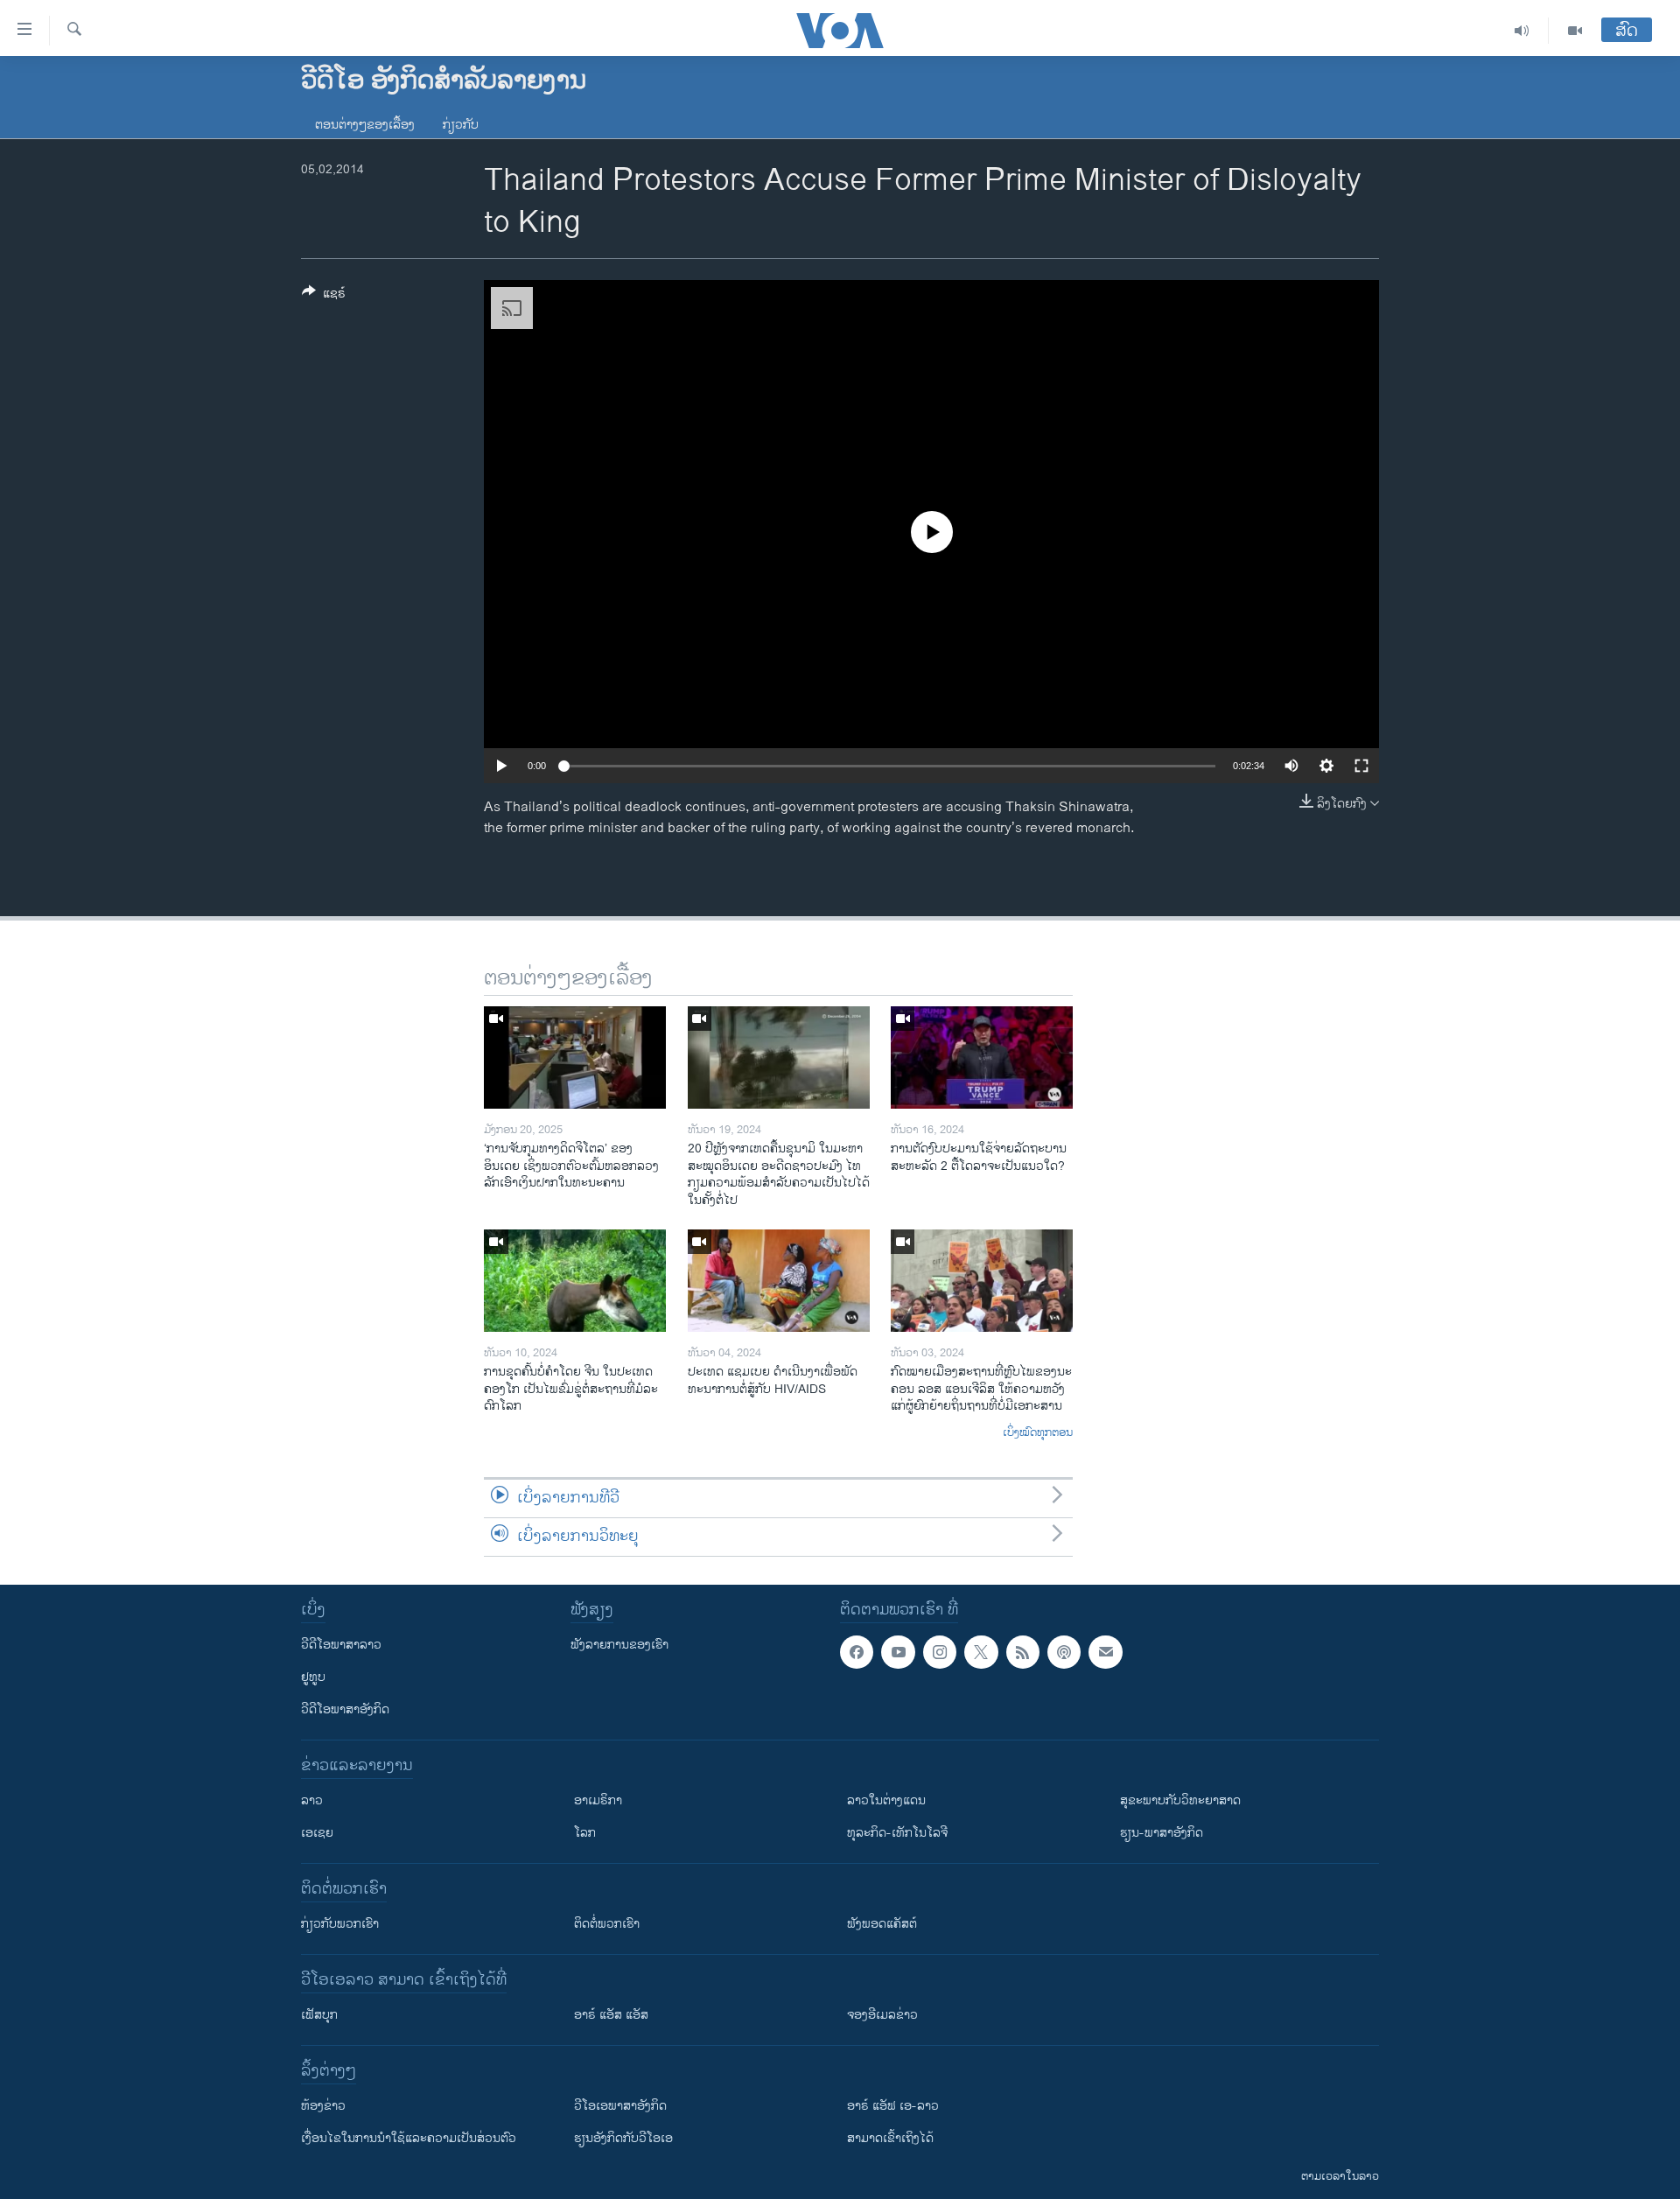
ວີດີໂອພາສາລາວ (341, 1645)
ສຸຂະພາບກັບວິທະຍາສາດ (1180, 1800)
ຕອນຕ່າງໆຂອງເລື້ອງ (365, 125)
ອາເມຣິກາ (598, 1800)
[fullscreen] (1361, 766)
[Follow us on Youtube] (898, 1652)
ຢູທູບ (313, 1677)
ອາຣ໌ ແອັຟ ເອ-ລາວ (893, 2106)
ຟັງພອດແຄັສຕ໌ (882, 1924)
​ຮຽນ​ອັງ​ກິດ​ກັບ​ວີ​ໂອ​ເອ (623, 2138)
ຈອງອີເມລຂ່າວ (882, 2015)
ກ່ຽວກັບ (461, 125)
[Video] (1575, 31)
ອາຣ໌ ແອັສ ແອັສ (611, 2015)
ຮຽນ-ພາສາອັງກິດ (1162, 1833)
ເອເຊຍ (317, 1833)
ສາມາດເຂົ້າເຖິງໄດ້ (890, 2138)
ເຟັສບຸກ (319, 2015)
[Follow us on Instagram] (940, 1652)
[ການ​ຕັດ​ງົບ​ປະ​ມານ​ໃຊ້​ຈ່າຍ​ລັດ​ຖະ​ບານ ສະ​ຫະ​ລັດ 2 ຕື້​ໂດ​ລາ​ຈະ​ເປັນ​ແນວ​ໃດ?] (982, 1057)
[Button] (324, 296)
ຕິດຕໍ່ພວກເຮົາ (607, 1924)
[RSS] (1023, 1652)
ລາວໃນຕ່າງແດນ (886, 1800)
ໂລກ (585, 1833)
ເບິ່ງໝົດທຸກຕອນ (1038, 1433)
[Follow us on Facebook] (857, 1652)
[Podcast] (1064, 1652)
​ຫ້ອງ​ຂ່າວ (323, 2106)
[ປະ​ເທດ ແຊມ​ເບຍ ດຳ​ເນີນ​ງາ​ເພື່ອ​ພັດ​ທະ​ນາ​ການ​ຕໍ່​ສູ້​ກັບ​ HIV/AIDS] (779, 1281)
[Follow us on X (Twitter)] (981, 1652)
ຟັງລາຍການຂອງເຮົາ (619, 1645)
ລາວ (312, 1800)
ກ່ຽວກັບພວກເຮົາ (340, 1924)
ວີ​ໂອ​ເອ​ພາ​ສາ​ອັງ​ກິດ (620, 2106)
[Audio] (1522, 31)
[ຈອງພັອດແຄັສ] (1105, 1652)
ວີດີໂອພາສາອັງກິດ (345, 1709)
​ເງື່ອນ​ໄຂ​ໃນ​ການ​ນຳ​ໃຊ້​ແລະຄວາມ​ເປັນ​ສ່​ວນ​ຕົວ (409, 2138)
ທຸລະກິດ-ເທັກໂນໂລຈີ (897, 1833)
